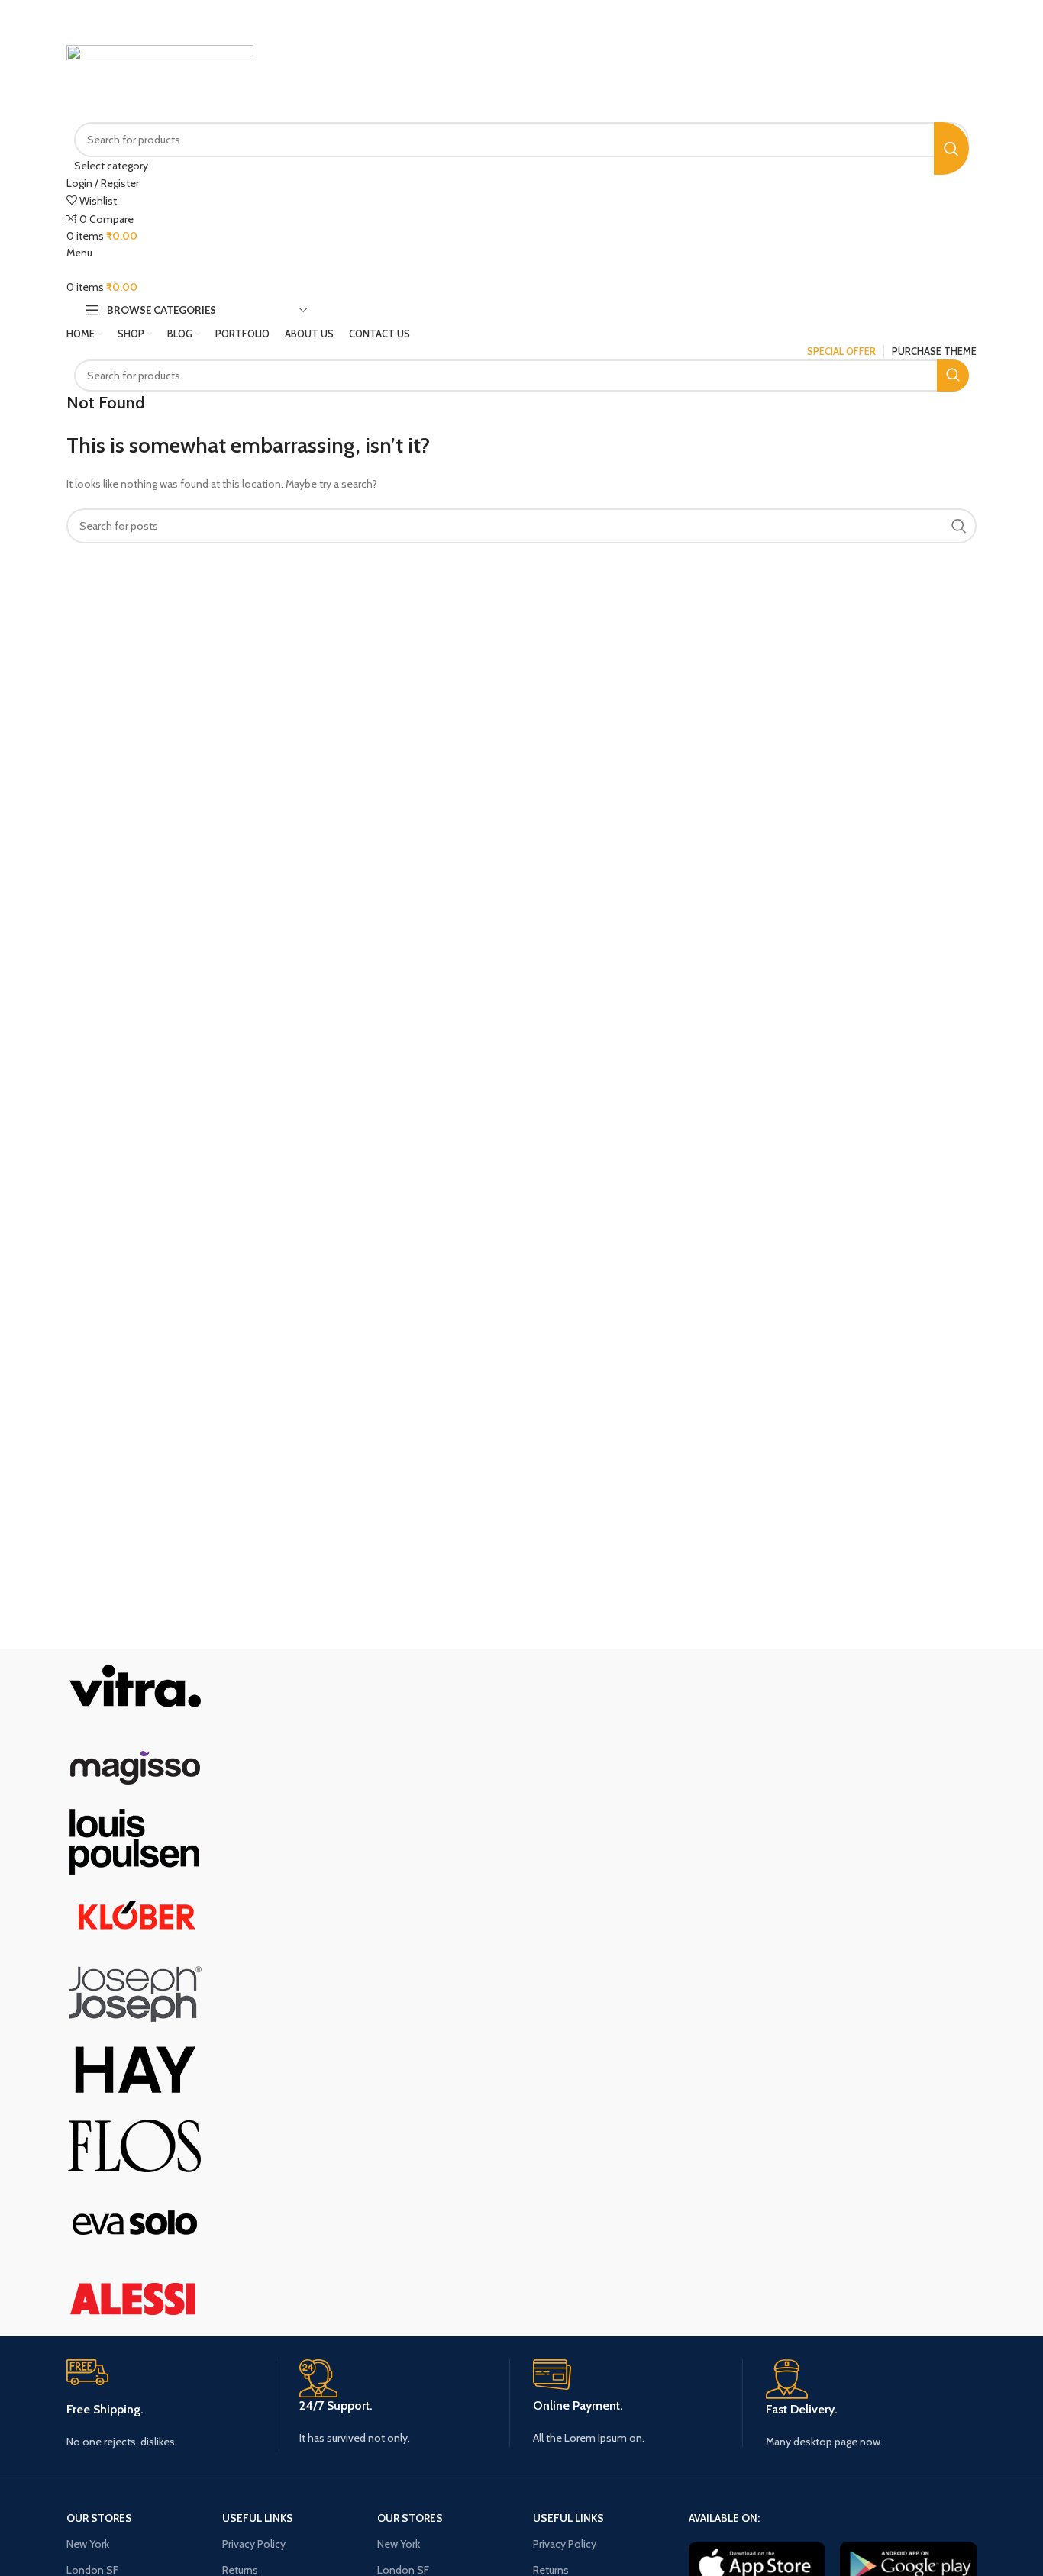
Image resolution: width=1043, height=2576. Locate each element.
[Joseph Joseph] (135, 1991)
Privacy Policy (254, 2544)
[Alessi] (135, 2297)
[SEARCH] (951, 148)
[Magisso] (135, 1762)
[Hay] (135, 2068)
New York (88, 2544)
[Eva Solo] (135, 2220)
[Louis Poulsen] (135, 1839)
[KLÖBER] (135, 1915)
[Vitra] (135, 1686)
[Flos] (135, 2144)
